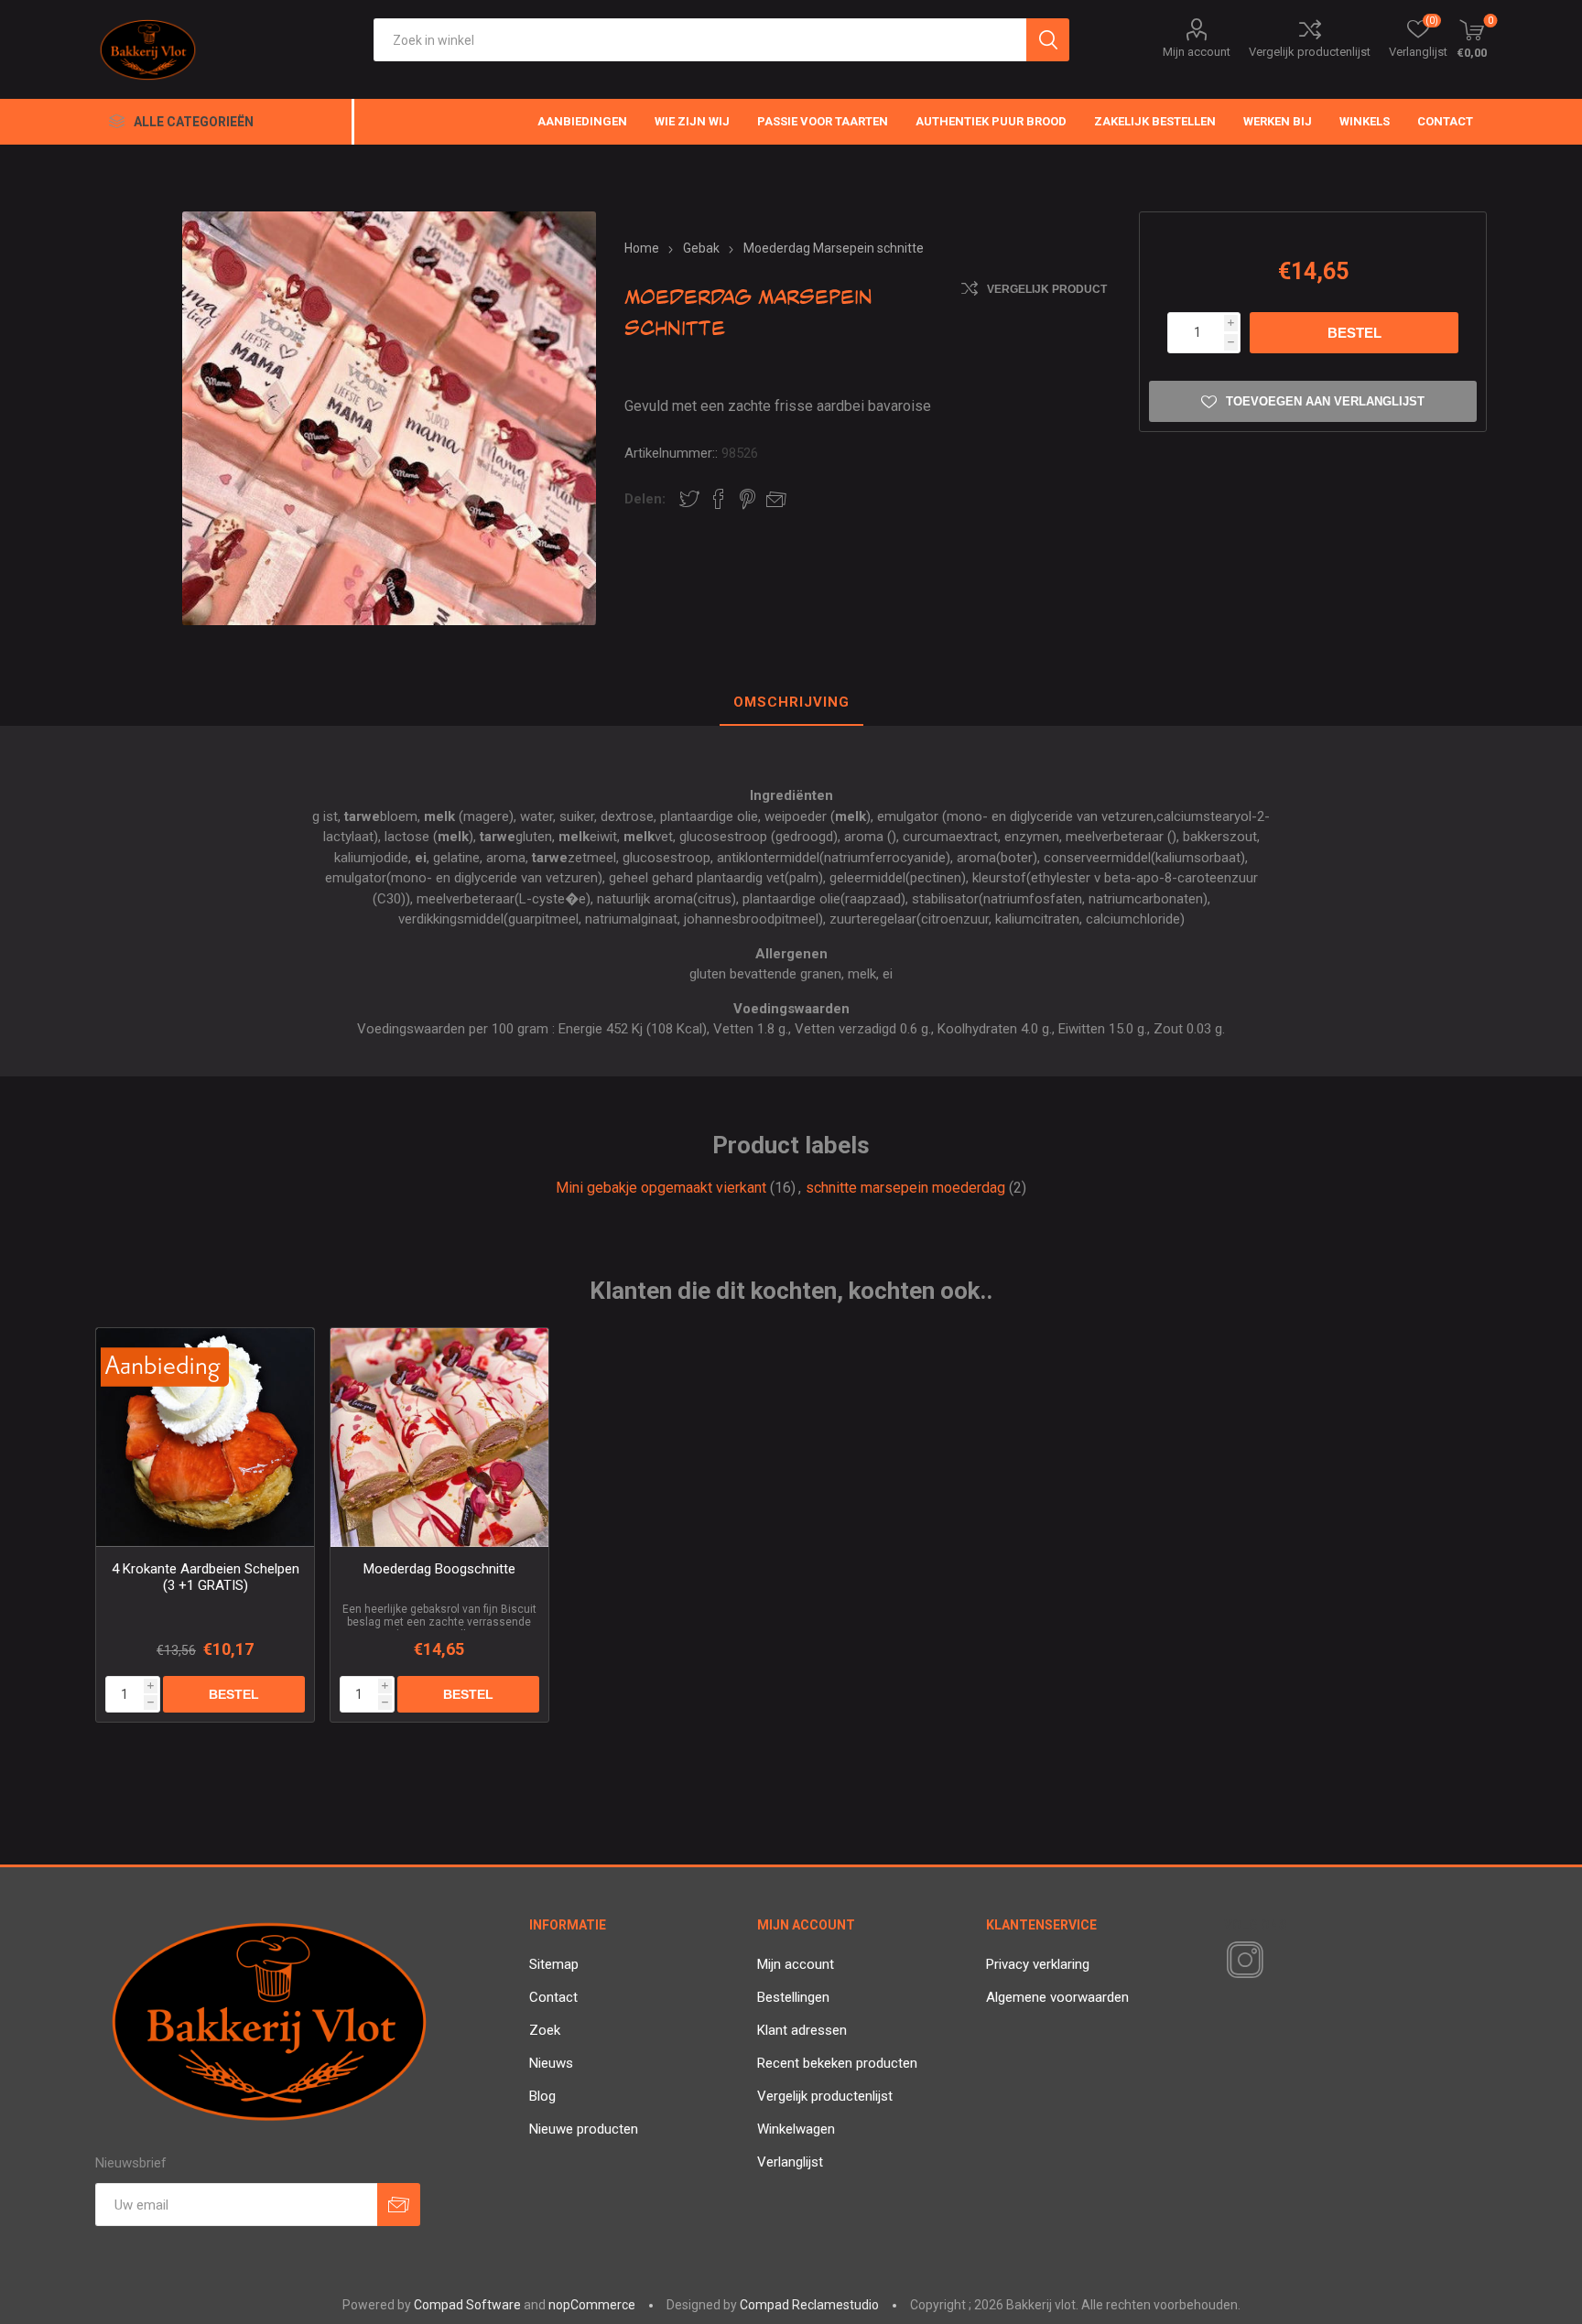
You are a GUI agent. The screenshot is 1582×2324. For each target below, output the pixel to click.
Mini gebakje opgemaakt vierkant (661, 1188)
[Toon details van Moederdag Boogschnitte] (440, 1438)
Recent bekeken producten (837, 2063)
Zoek (545, 2030)
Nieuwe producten (584, 2129)
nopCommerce (592, 2305)
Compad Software (467, 2305)
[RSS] (1276, 1962)
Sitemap (554, 1964)
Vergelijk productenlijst (1310, 52)
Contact (553, 1997)
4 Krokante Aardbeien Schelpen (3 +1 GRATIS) (206, 1577)
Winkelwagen (796, 2129)
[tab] (791, 703)
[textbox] (700, 40)
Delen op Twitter (689, 499)
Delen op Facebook (719, 499)
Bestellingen (793, 1997)
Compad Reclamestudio (809, 2305)
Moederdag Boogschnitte (439, 1569)
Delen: (645, 499)
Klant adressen (802, 2030)
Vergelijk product (1047, 289)
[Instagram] (1241, 1961)
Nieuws (551, 2063)
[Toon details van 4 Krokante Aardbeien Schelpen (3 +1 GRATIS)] (206, 1438)
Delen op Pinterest (748, 499)
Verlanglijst (790, 2162)
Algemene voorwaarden (1057, 1997)
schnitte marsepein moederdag (905, 1188)
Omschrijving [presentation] (791, 702)
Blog (542, 2096)
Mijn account (1197, 52)
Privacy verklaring (1038, 1964)
